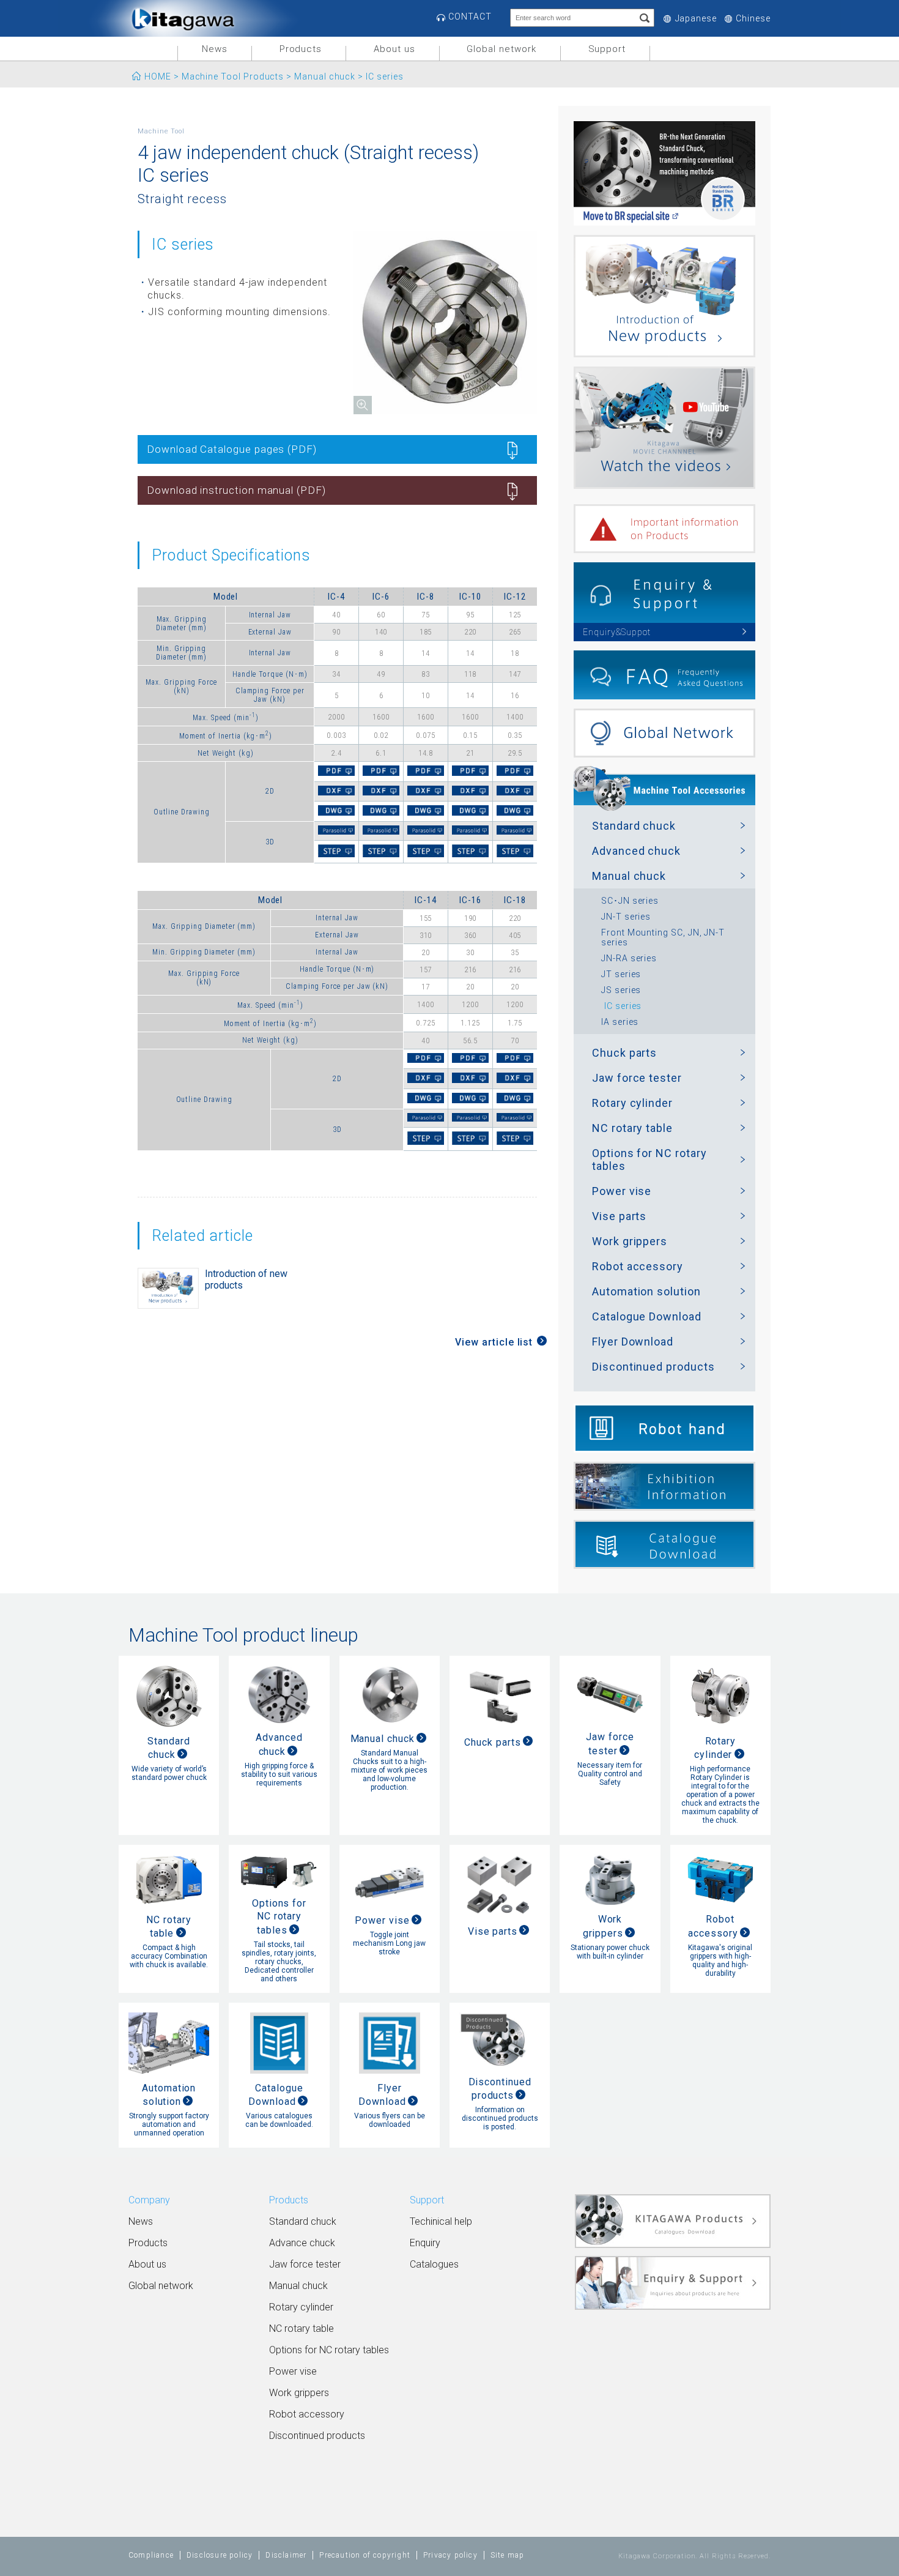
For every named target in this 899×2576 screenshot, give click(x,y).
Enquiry (425, 2243)
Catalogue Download (647, 1316)
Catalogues (434, 2264)
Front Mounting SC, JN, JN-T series (663, 937)
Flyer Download (633, 1342)
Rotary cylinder (632, 1103)
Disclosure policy (220, 2555)
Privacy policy (450, 2555)
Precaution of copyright (365, 2555)
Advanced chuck (636, 851)
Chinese (753, 19)
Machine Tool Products (233, 76)
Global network (501, 49)
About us (394, 49)
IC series (623, 1006)
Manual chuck (325, 76)
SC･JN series (630, 901)
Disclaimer (286, 2555)
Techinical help (441, 2221)
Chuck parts (624, 1053)
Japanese (696, 19)
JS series (621, 990)
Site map (508, 2555)
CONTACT (470, 17)
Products (301, 49)
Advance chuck (302, 2243)
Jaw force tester (637, 1078)
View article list (494, 1342)
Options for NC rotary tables (649, 1160)
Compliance (151, 2555)
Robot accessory (638, 1266)
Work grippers (630, 1241)
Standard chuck (634, 826)
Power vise (622, 1191)
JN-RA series (629, 958)
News (215, 49)
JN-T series (626, 917)
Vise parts (619, 1216)
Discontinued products (653, 1367)
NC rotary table (632, 1128)
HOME (158, 76)
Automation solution (646, 1291)
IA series (620, 1022)
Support (607, 49)
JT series (621, 974)
